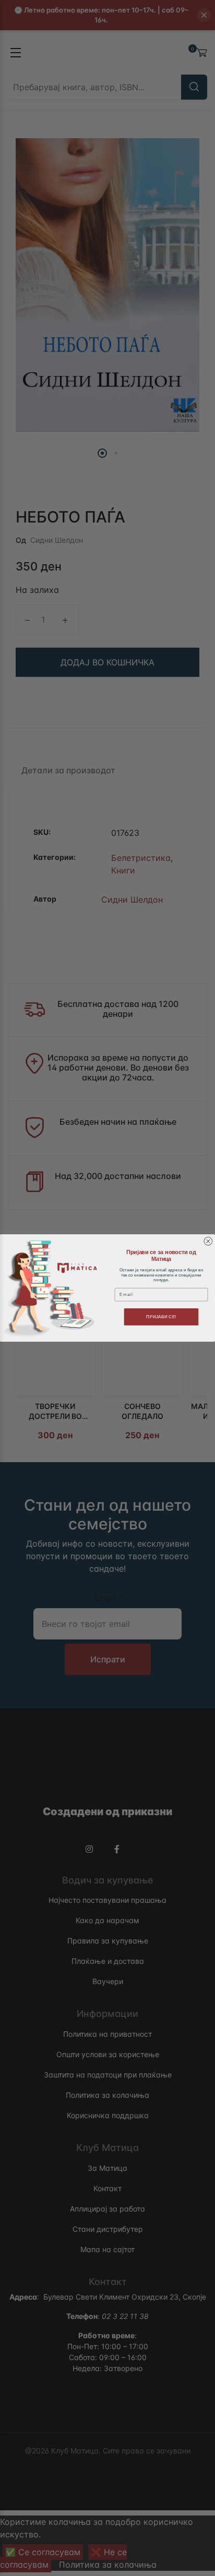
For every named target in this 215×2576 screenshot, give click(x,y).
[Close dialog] (208, 1241)
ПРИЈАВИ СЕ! (161, 1317)
